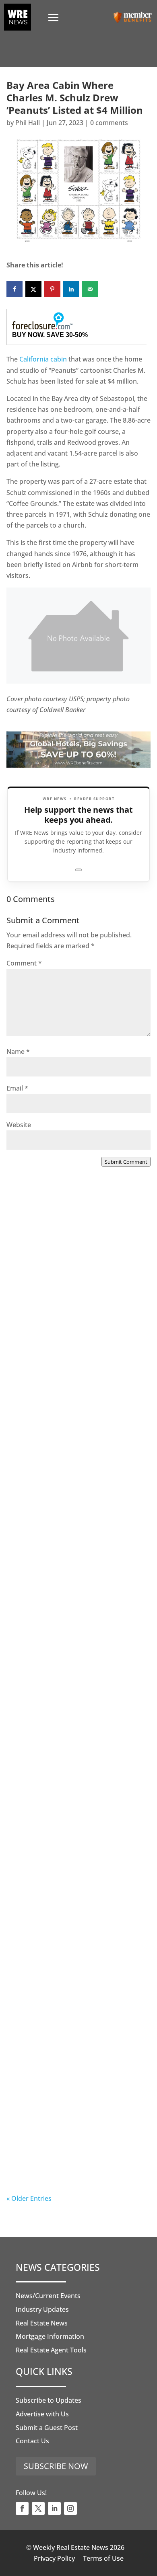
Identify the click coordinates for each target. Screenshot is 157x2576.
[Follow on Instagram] (70, 2508)
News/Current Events (48, 2296)
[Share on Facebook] (14, 289)
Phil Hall (28, 123)
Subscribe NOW (56, 2466)
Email (17, 1088)
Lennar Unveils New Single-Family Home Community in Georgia (77, 1973)
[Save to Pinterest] (52, 289)
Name (18, 1052)
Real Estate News (42, 2323)
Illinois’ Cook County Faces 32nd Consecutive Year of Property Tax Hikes (74, 1813)
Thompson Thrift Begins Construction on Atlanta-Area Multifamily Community (68, 1481)
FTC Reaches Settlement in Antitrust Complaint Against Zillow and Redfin (78, 1647)
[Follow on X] (38, 2508)
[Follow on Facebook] (22, 2508)
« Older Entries (29, 2198)
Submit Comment (126, 1162)
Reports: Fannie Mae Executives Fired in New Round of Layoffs (72, 2139)
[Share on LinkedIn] (71, 289)
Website (19, 1125)
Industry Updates (42, 2309)
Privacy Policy (54, 2558)
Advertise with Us (42, 2414)
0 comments (109, 123)
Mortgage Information (50, 2336)
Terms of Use (103, 2558)
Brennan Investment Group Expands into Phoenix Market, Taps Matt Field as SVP (78, 1316)
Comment (24, 963)
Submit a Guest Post (47, 2428)
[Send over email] (90, 289)
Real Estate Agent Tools (51, 2350)
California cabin (43, 359)
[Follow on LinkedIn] (54, 2508)
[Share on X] (33, 289)
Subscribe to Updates (49, 2400)
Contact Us (32, 2441)
